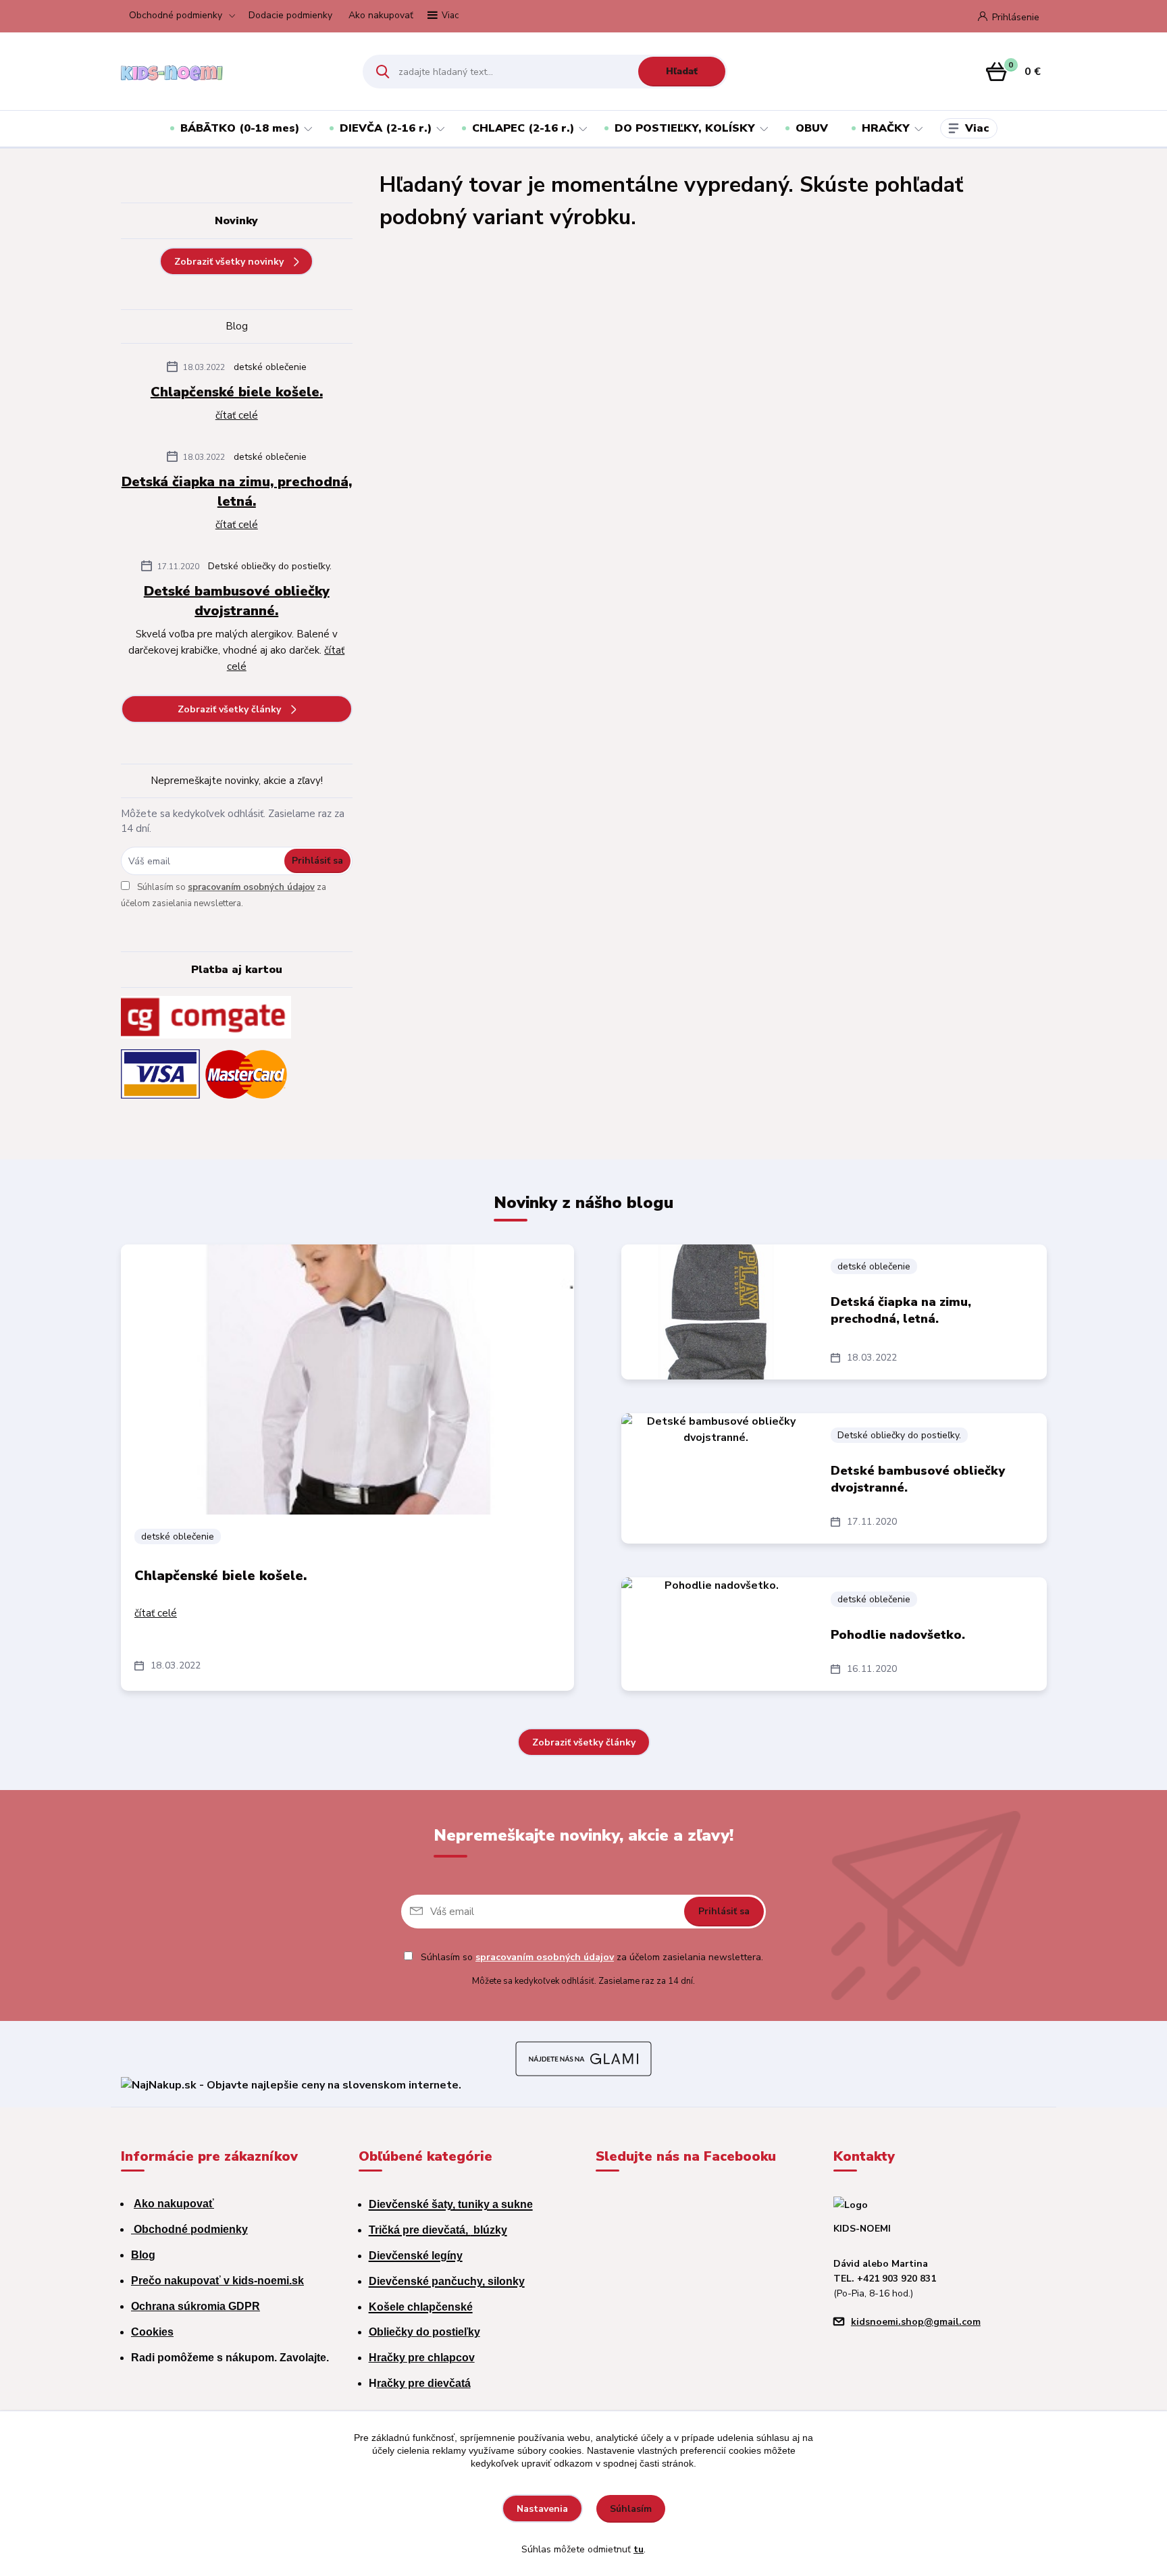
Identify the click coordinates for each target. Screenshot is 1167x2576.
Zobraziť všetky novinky (229, 262)
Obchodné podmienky (176, 15)
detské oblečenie (270, 367)
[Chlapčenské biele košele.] (347, 1379)
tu (639, 2549)
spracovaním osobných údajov (251, 887)
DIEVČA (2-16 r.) (386, 128)
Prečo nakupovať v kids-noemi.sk (217, 2281)
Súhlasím (631, 2509)
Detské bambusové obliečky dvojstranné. (237, 601)
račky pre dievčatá (424, 2383)
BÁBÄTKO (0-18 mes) (240, 128)
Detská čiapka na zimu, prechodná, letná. (237, 492)
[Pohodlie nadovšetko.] (716, 1634)
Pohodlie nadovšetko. (898, 1635)
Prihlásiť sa (317, 861)
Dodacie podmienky (290, 15)
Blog (143, 2255)
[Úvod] (230, 72)
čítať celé (237, 415)
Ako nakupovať (381, 15)
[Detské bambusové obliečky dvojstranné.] (716, 1478)
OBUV (812, 128)
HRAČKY (886, 128)
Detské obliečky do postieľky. (270, 566)
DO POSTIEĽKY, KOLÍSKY (685, 128)
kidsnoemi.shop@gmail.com (916, 2322)
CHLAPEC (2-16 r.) (523, 128)
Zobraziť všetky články (229, 709)
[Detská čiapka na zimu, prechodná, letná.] (716, 1312)
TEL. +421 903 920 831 (885, 2279)
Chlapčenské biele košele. (237, 392)
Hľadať (682, 71)
